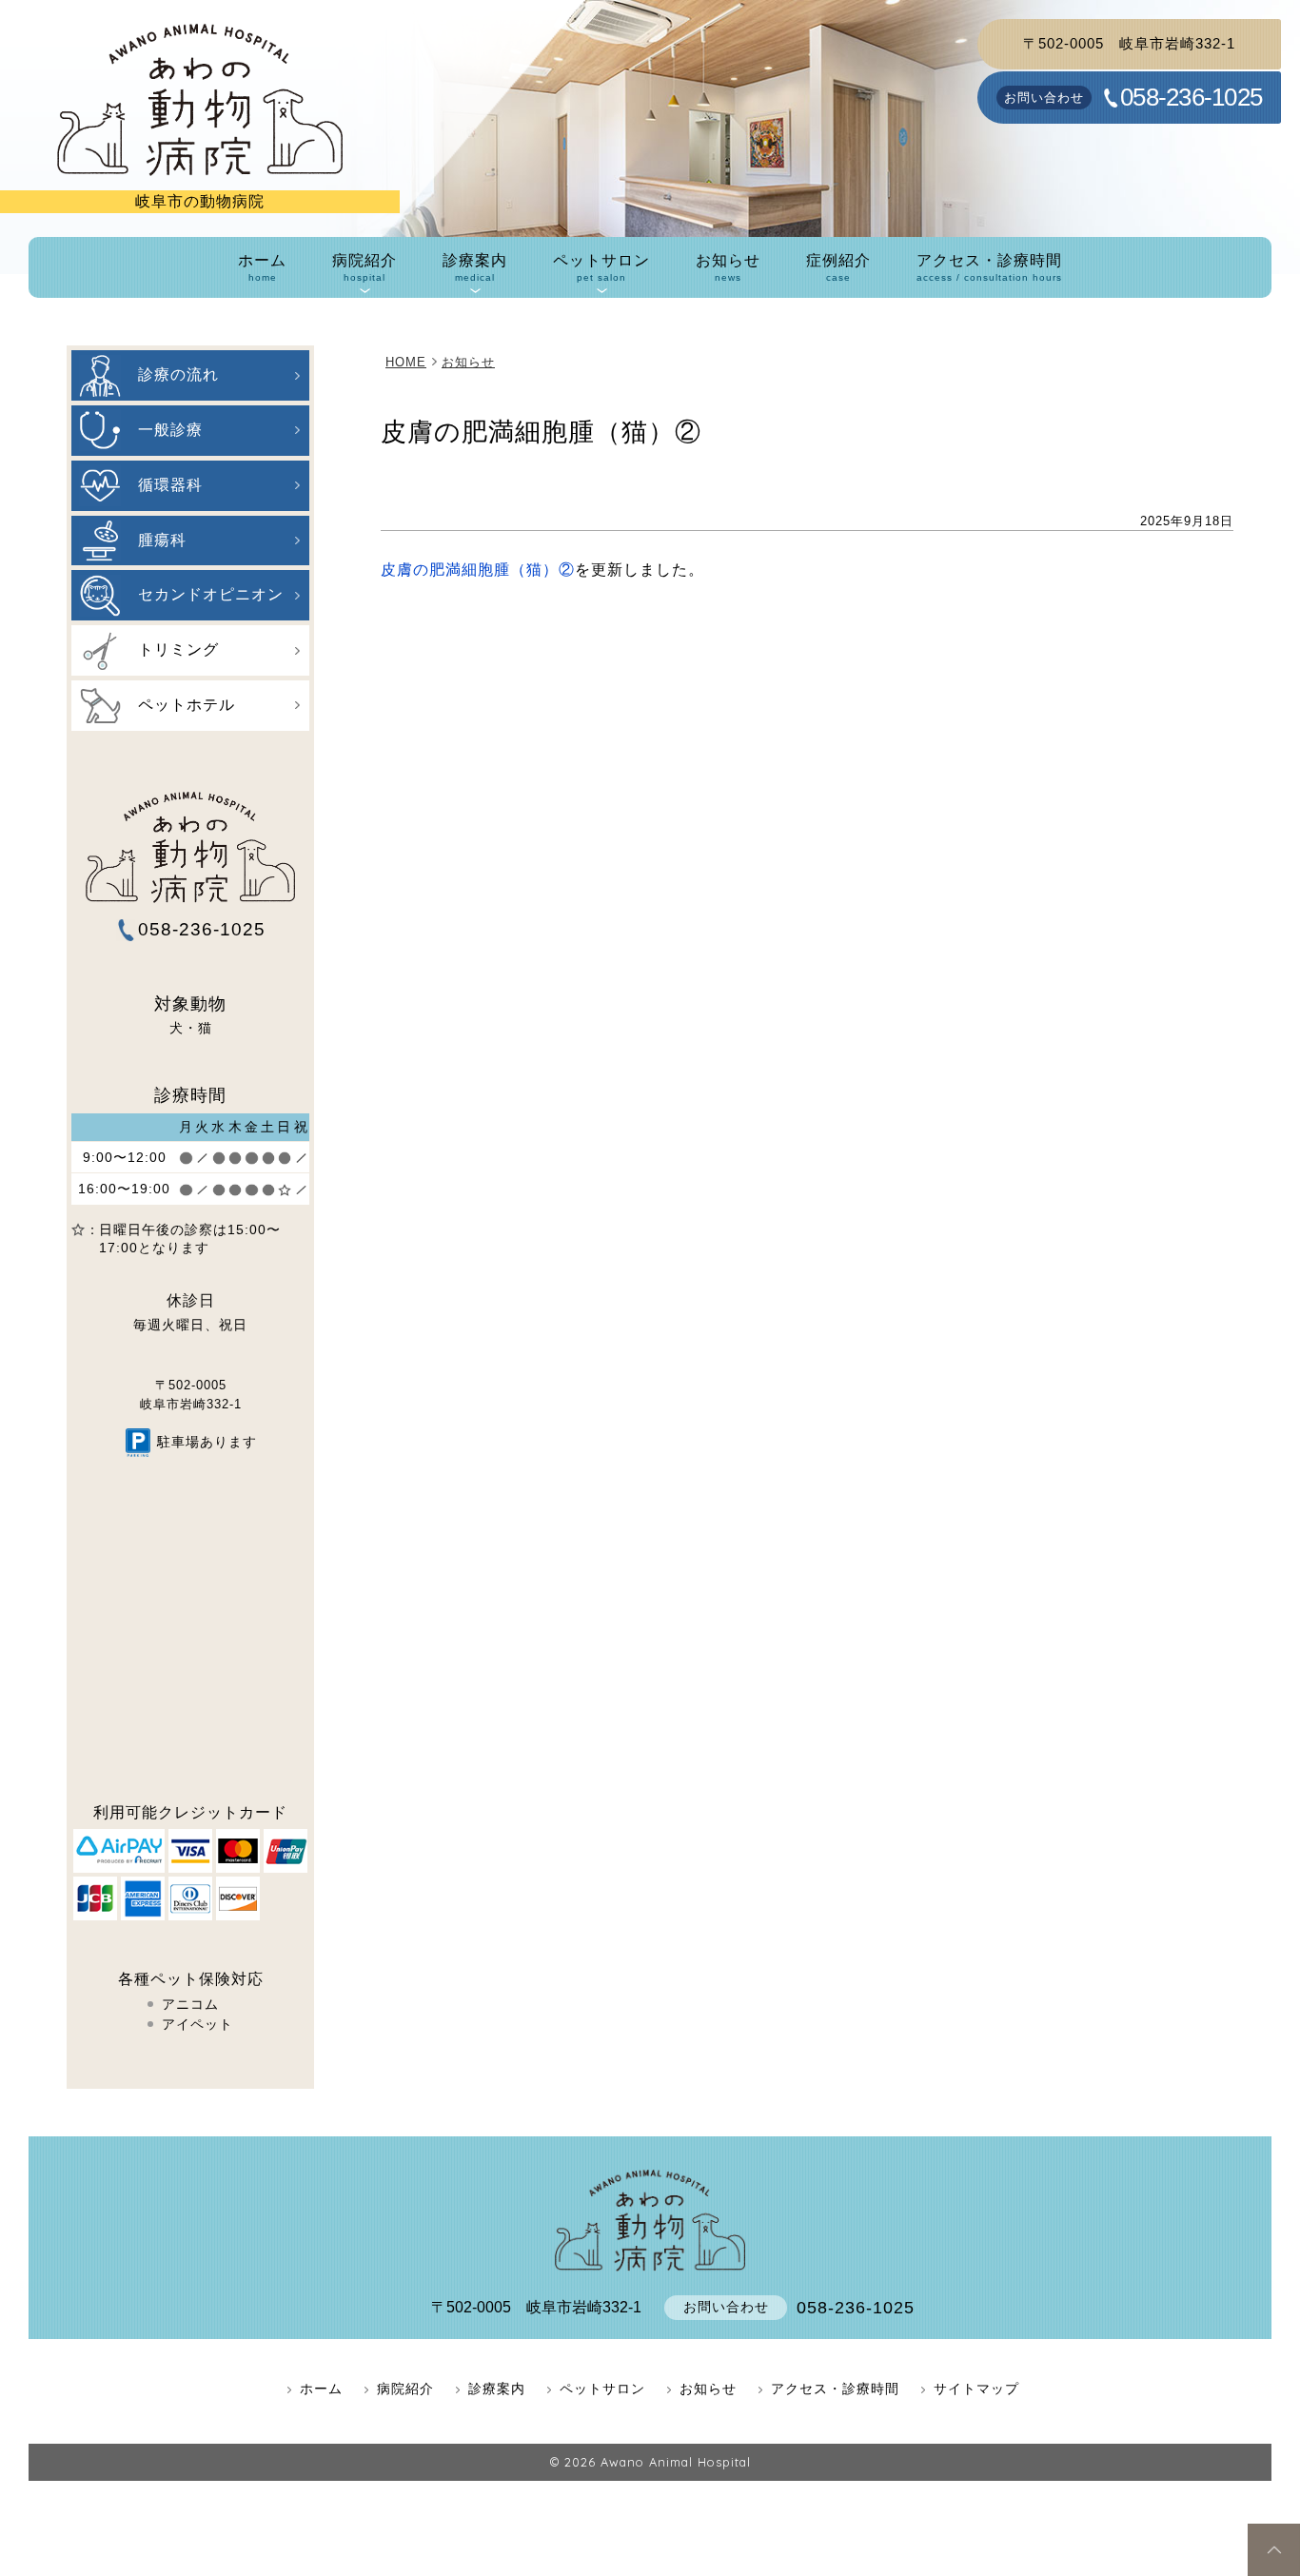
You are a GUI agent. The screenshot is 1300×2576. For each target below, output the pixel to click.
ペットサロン (601, 268)
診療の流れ (178, 374)
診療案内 (475, 268)
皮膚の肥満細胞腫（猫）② (478, 570)
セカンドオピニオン (211, 594)
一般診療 (170, 430)
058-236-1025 (1191, 98)
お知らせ (728, 268)
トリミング (178, 649)
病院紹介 (364, 268)
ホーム (262, 268)
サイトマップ (976, 2389)
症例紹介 (838, 268)
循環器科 (170, 485)
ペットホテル (187, 705)
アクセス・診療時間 (989, 268)
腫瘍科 (162, 540)
